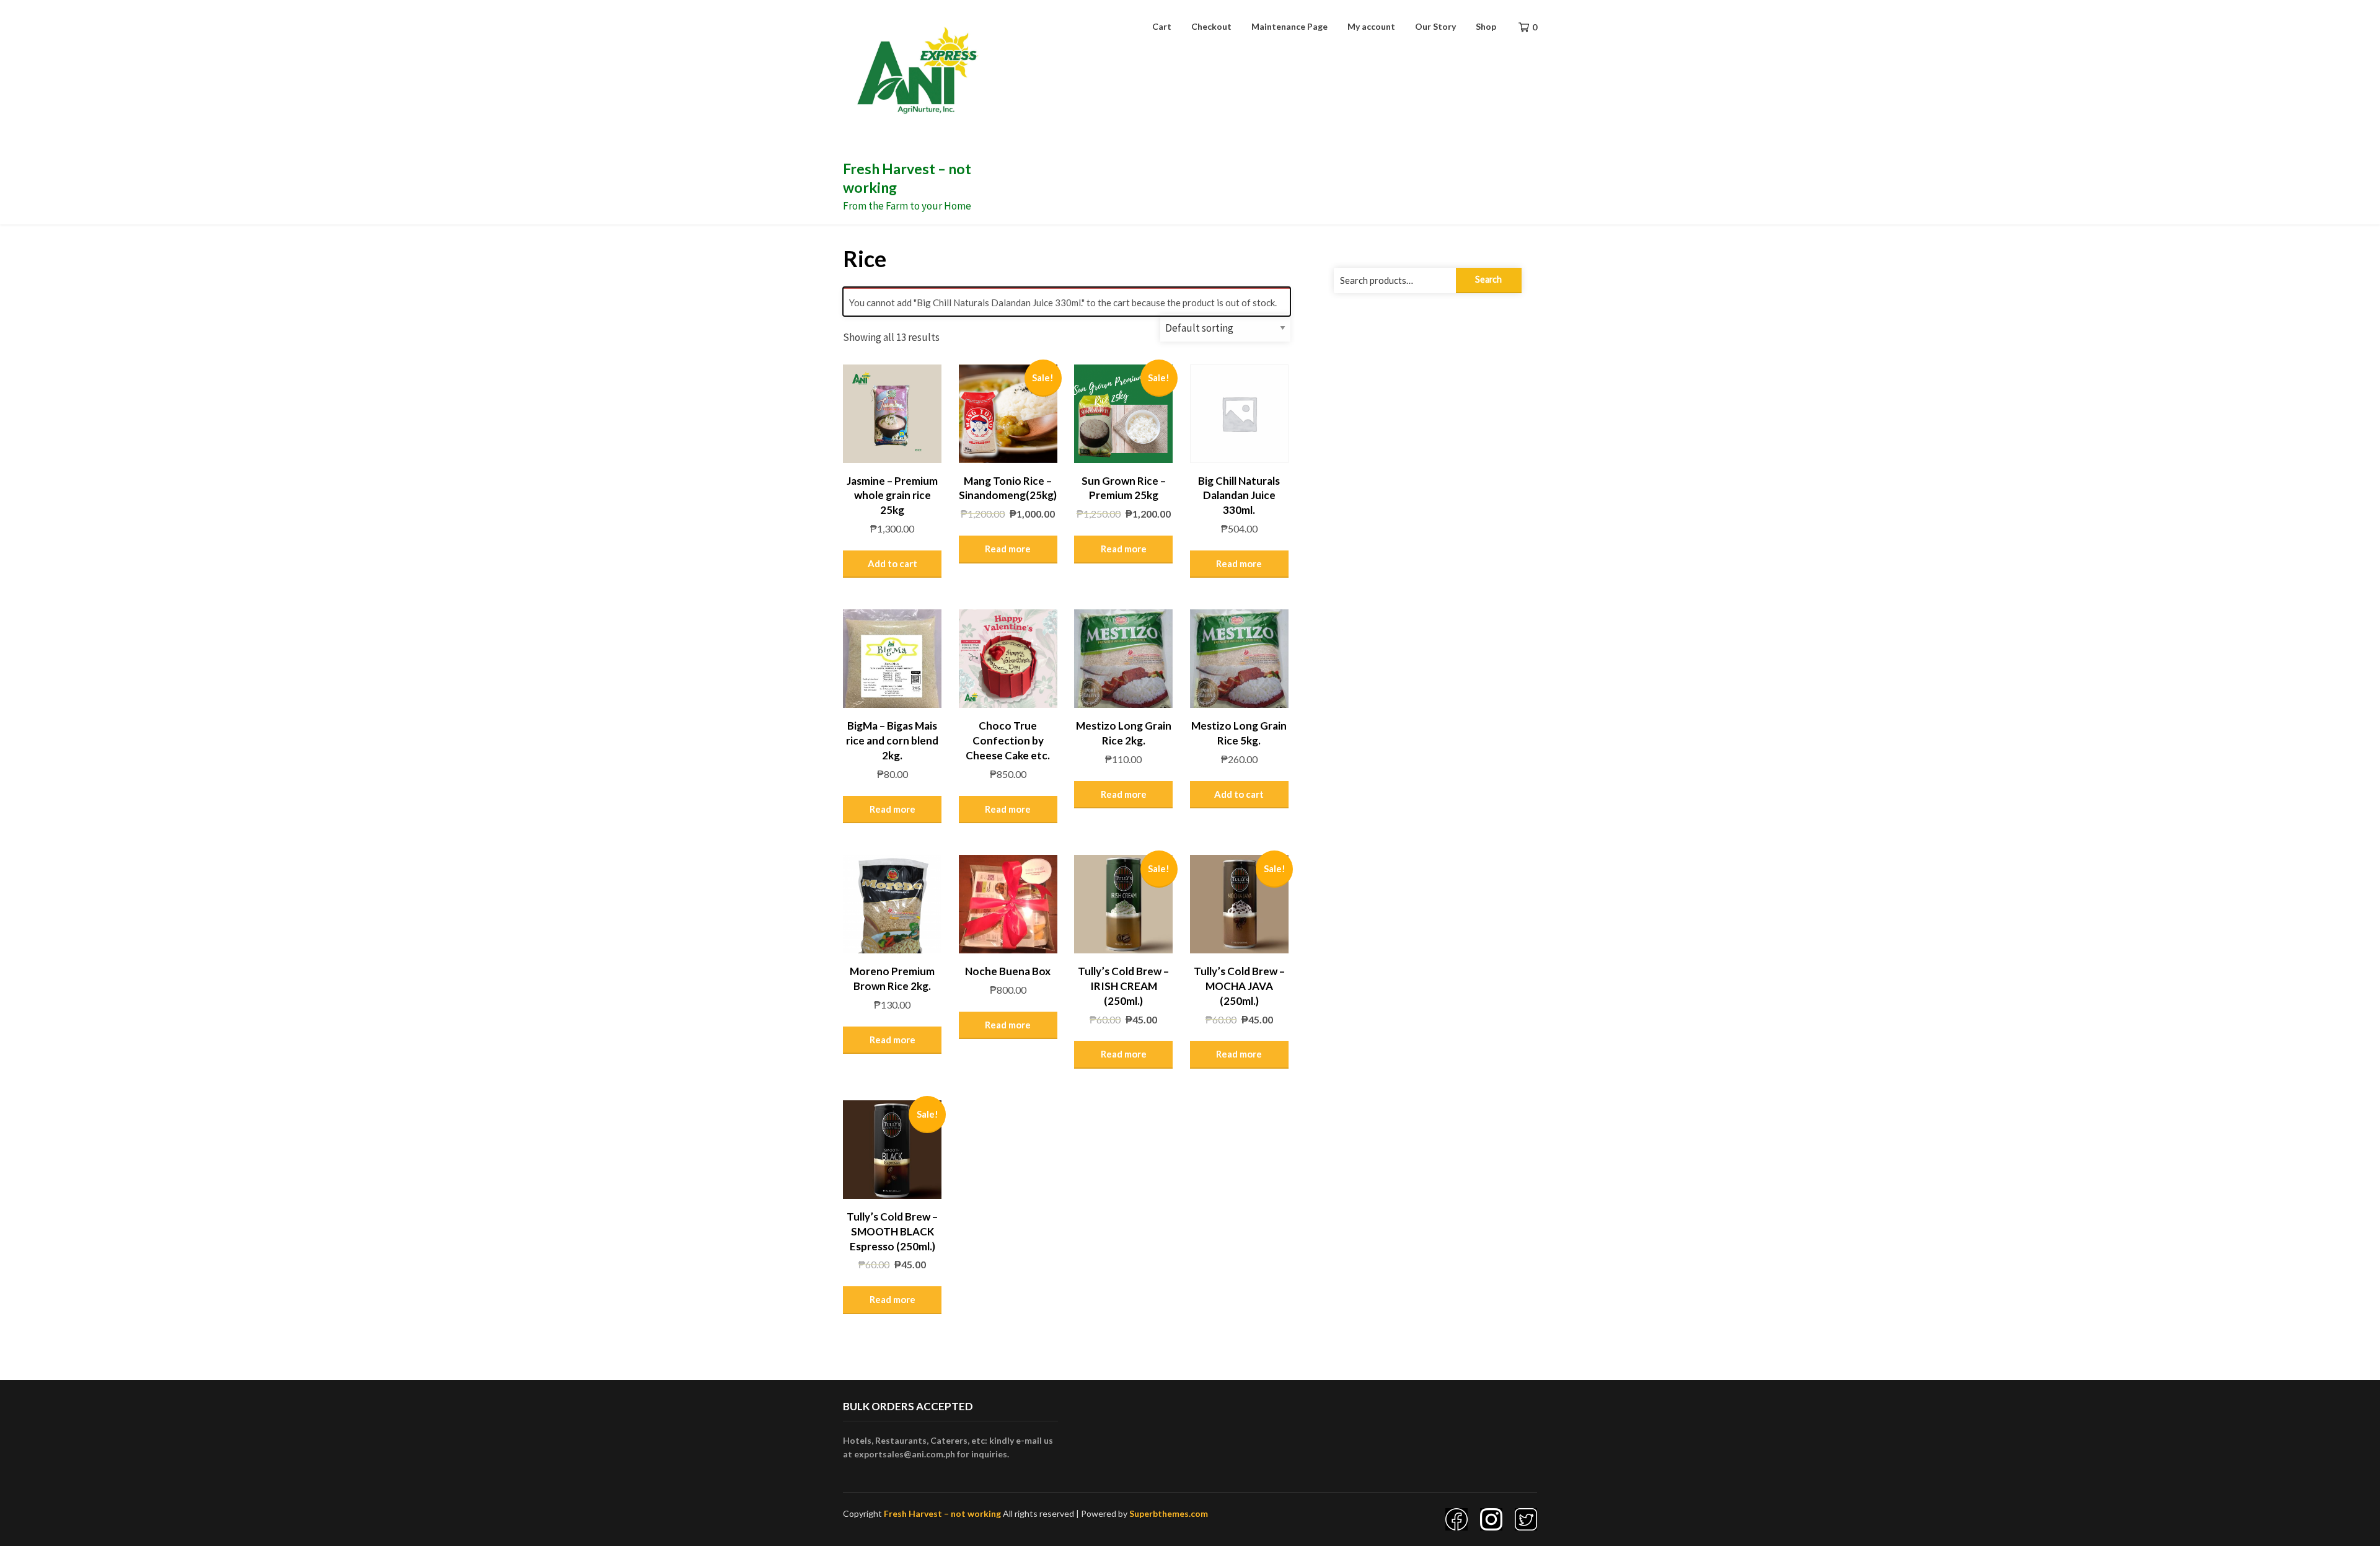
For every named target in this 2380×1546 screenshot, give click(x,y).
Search (1488, 279)
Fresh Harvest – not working (942, 1513)
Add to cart (892, 563)
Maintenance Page (1289, 26)
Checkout (1211, 26)
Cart (1162, 26)
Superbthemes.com (1169, 1513)
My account (1371, 26)
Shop (1486, 26)
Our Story (1435, 26)
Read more (1008, 549)
